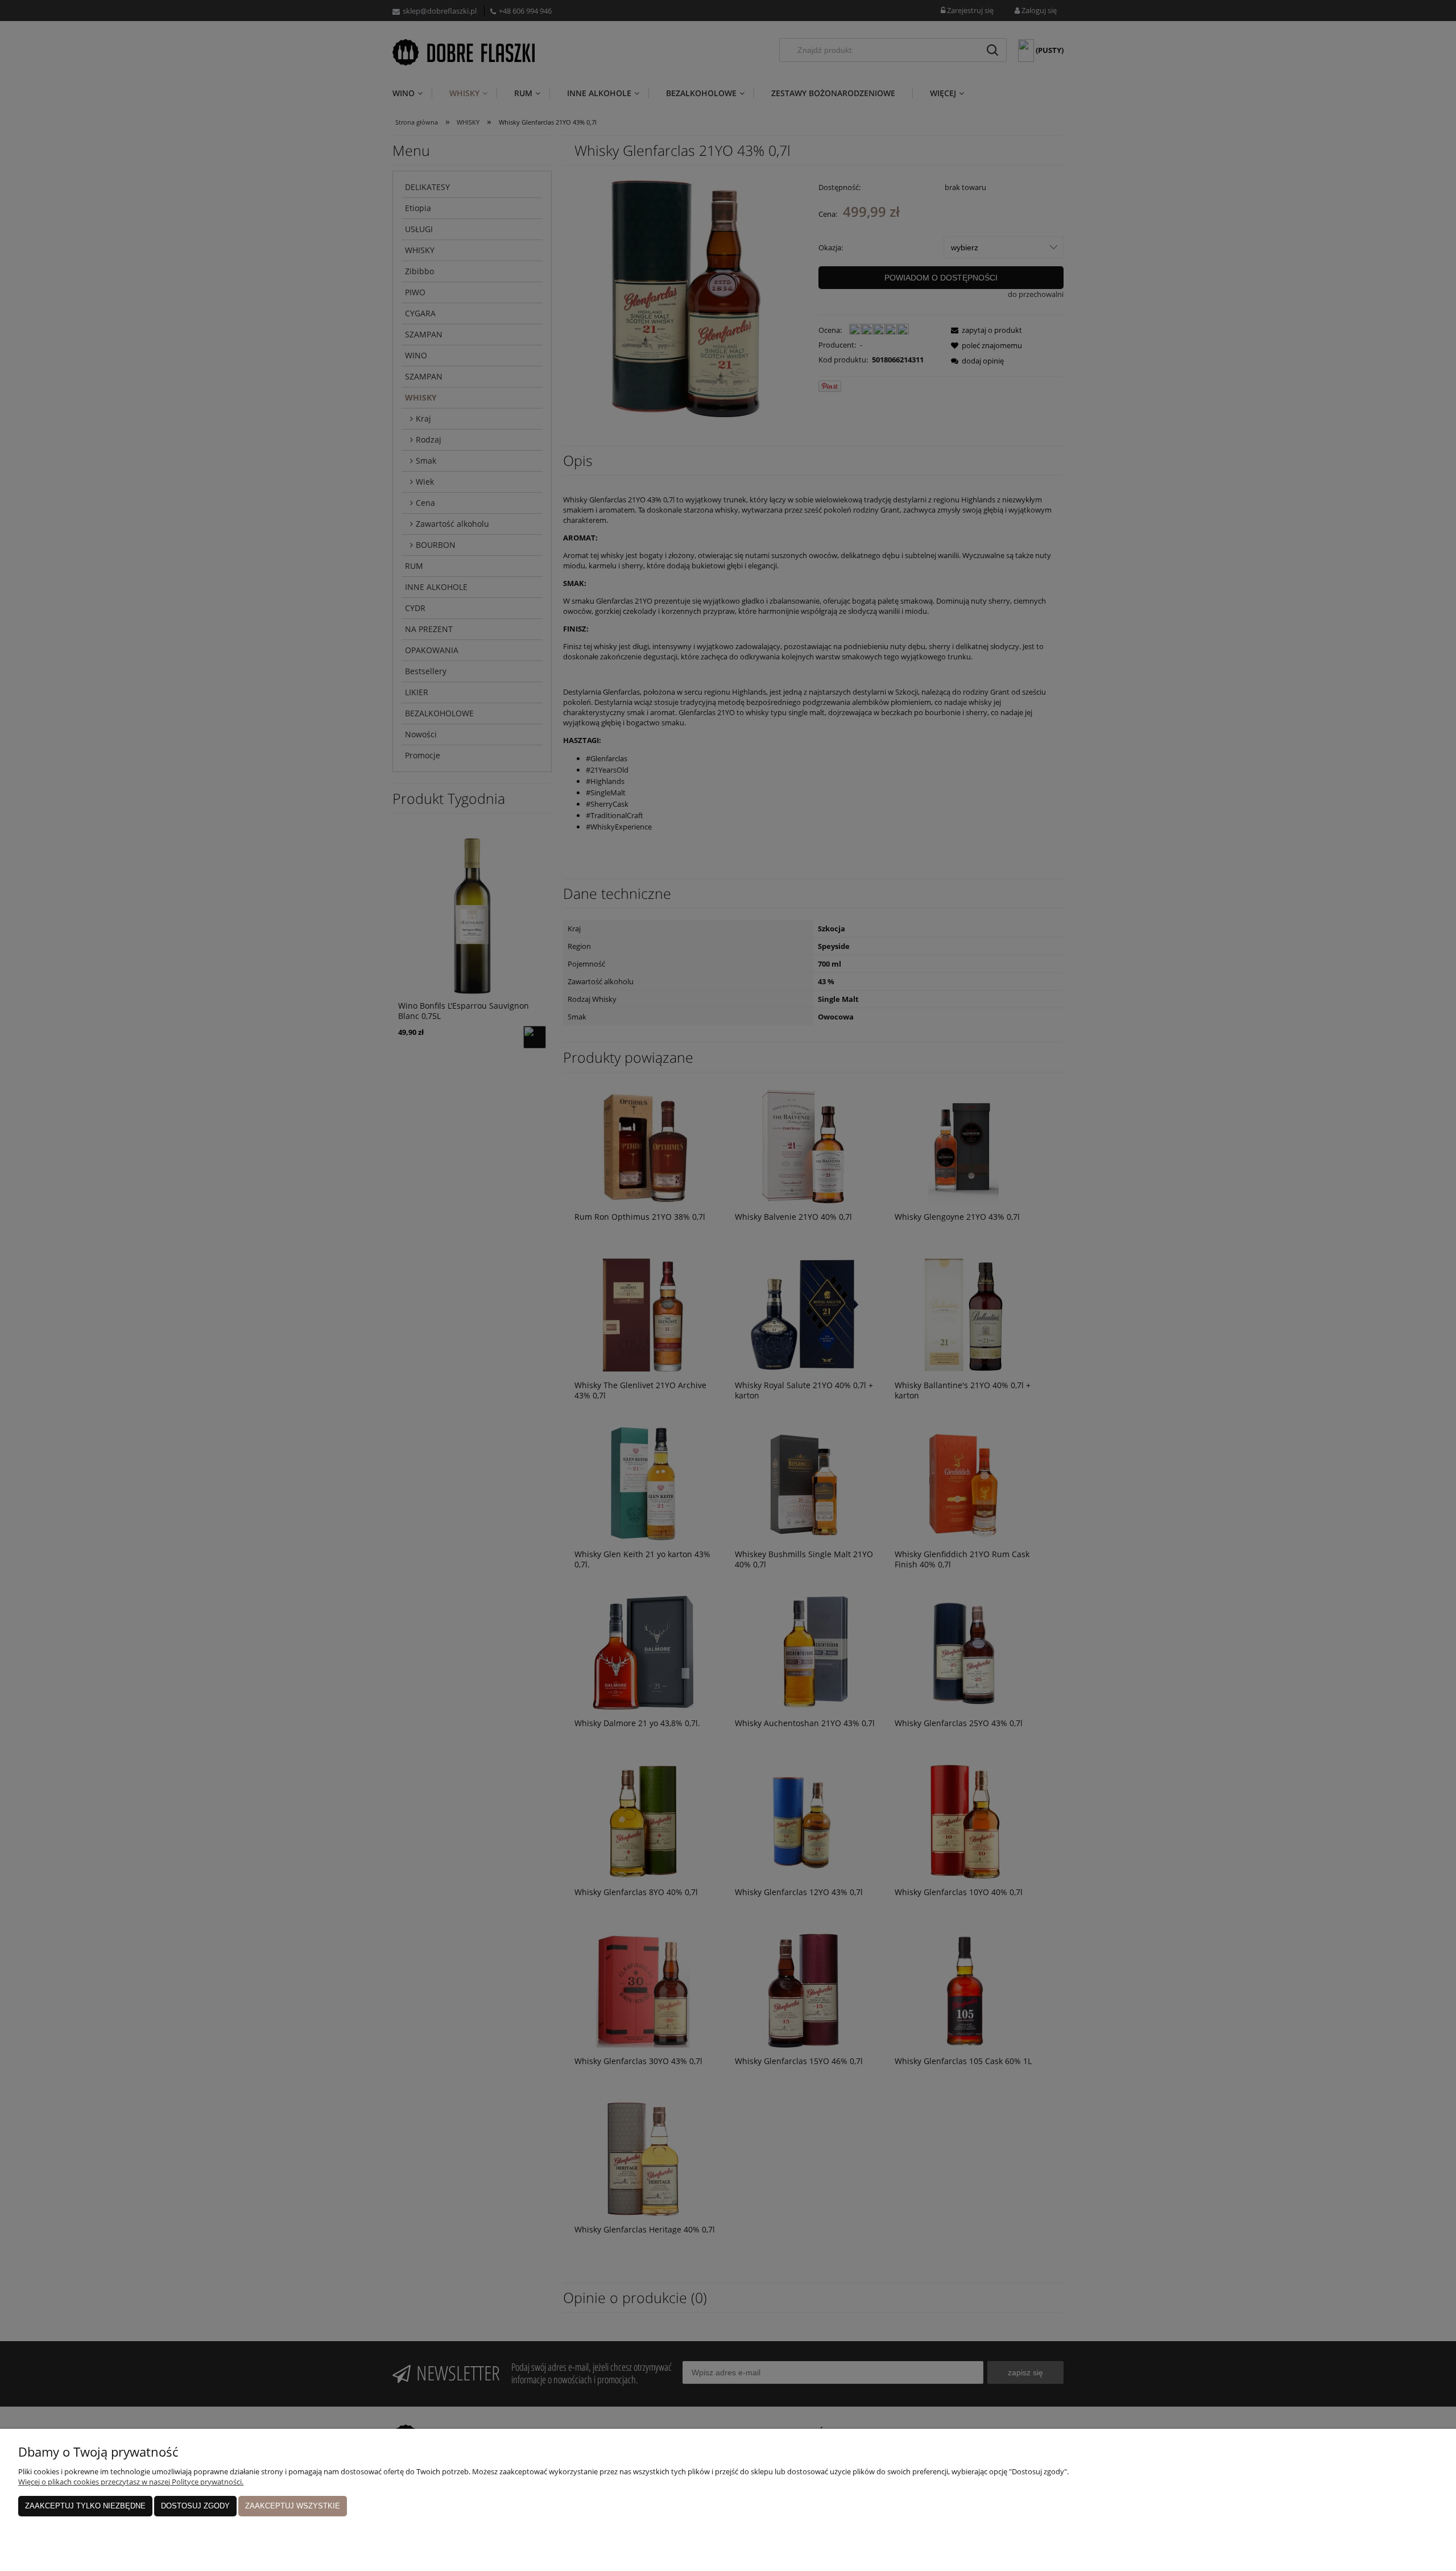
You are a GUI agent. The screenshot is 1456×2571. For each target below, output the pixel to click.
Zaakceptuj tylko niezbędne (85, 2506)
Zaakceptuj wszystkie (293, 2506)
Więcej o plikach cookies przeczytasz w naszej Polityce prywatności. (131, 2482)
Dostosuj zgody (195, 2506)
